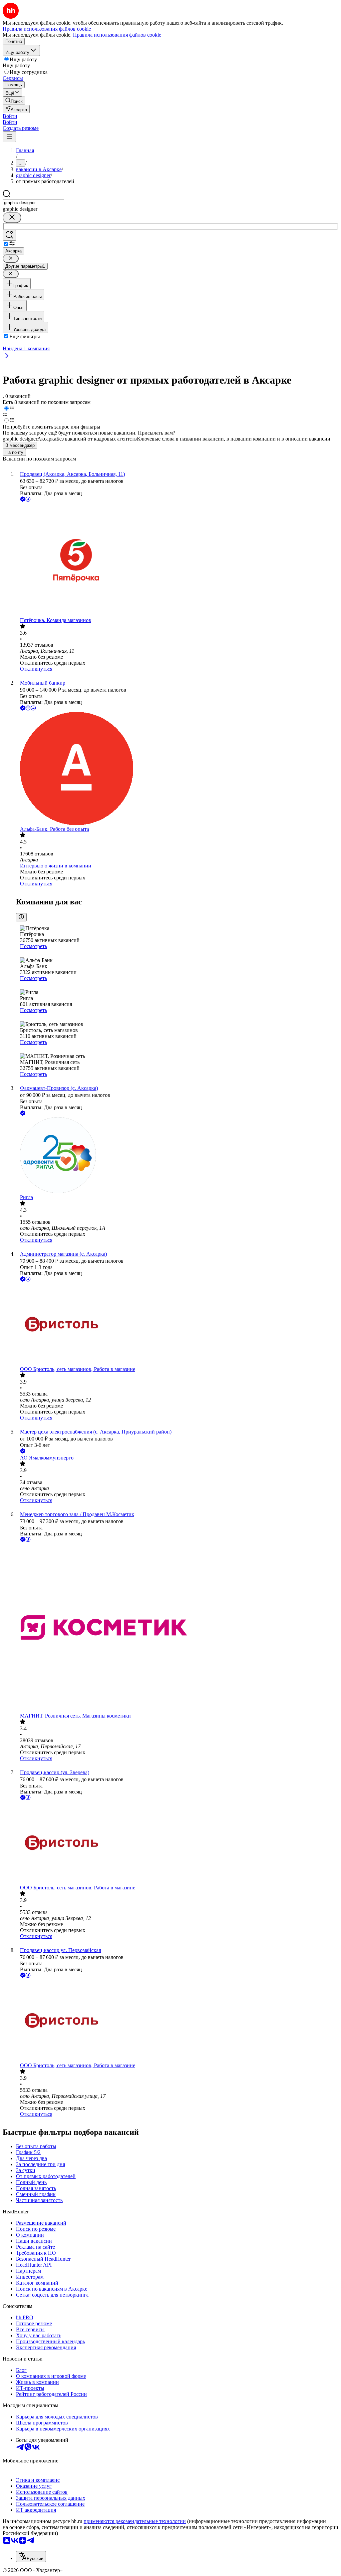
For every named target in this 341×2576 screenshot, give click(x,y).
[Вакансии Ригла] (177, 1156)
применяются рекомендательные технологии (135, 2521)
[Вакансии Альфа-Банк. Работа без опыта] (177, 769)
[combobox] (33, 203)
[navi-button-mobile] (9, 137)
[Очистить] (12, 218)
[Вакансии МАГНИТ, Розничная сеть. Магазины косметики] (177, 1628)
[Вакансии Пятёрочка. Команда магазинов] (177, 560)
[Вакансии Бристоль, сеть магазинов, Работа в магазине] (177, 1325)
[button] (10, 116)
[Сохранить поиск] (9, 235)
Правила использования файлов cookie (117, 35)
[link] (14, 101)
